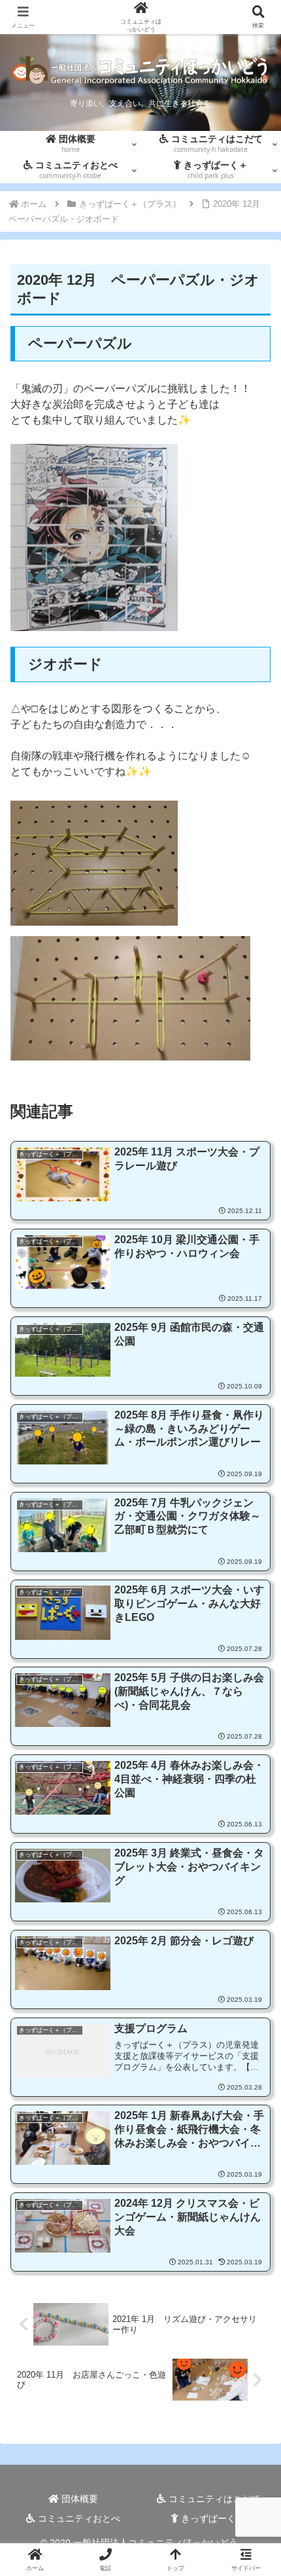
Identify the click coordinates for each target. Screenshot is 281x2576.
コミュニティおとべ (78, 2518)
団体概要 (78, 2499)
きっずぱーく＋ (212, 2518)
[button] (254, 1938)
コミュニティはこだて (213, 2499)
